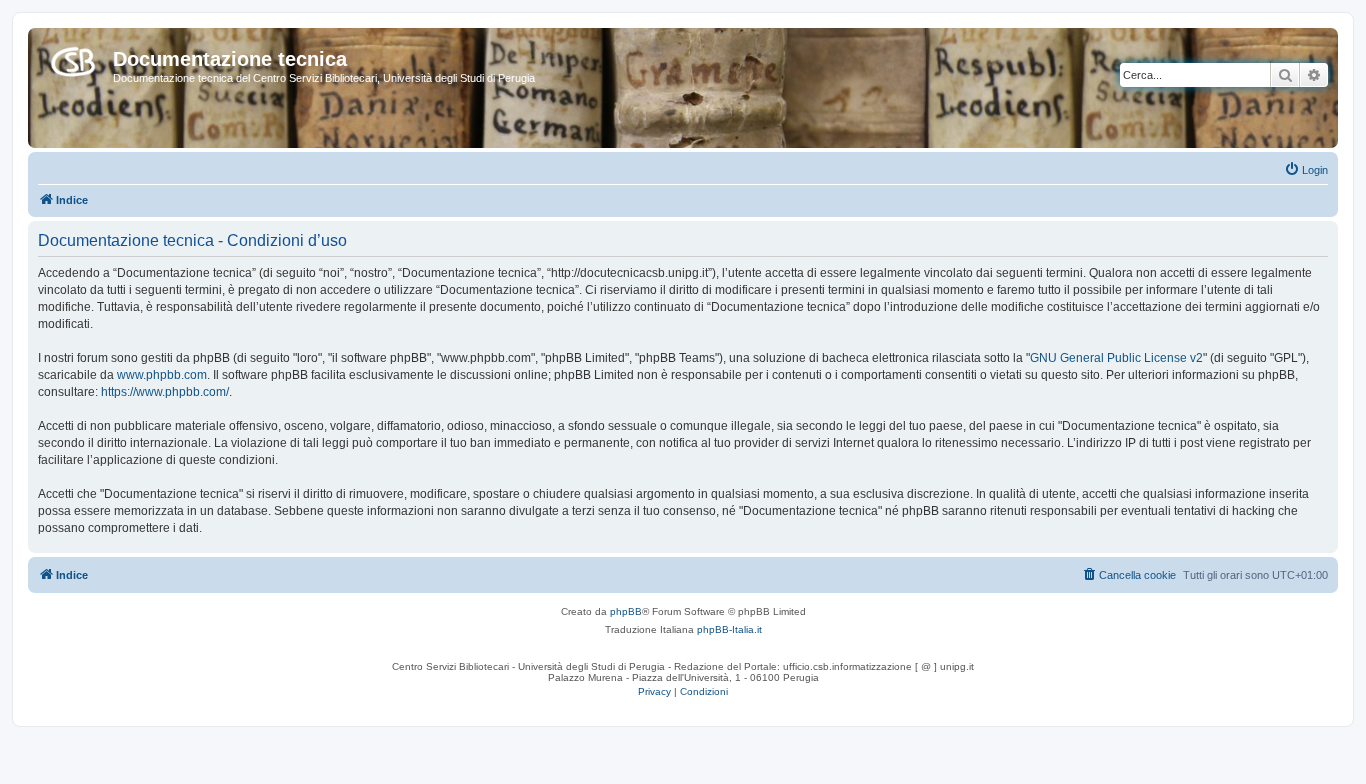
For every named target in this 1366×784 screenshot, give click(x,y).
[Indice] (73, 58)
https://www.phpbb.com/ (165, 392)
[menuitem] (1306, 170)
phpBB (626, 611)
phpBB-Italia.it (729, 629)
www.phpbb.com (162, 375)
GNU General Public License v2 (1116, 358)
